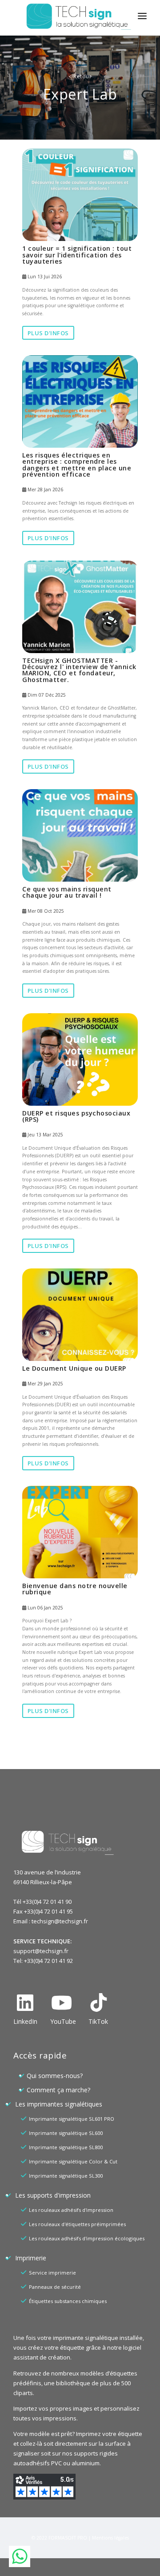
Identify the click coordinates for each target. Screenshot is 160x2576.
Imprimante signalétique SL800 (66, 2147)
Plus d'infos (48, 333)
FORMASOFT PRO (68, 2538)
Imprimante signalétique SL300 (66, 2176)
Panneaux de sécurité (55, 2287)
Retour (80, 76)
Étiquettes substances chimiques (68, 2301)
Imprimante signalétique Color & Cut (73, 2161)
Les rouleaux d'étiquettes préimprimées (77, 2224)
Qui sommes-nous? (55, 2076)
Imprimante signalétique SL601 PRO (72, 2119)
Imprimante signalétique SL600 (66, 2133)
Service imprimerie (52, 2273)
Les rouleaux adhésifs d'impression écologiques (87, 2238)
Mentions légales (110, 2538)
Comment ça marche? (58, 2090)
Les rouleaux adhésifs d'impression (71, 2210)
